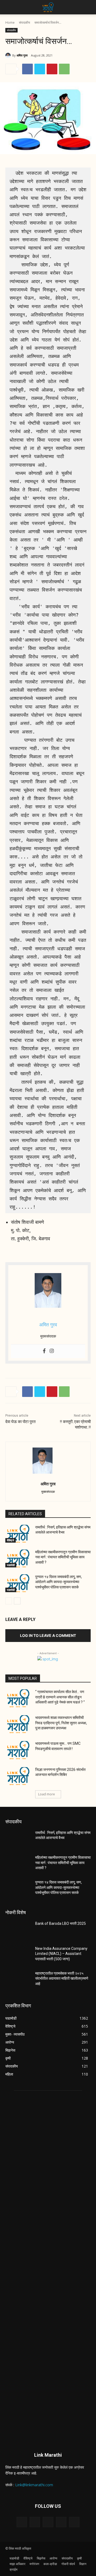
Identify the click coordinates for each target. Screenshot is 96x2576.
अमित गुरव (22, 55)
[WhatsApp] (64, 69)
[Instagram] (52, 1351)
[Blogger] (22, 2522)
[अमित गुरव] (9, 55)
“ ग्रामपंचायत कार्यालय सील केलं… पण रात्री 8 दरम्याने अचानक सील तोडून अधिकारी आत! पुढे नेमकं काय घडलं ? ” (60, 1697)
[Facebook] (27, 69)
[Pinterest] (52, 69)
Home (10, 23)
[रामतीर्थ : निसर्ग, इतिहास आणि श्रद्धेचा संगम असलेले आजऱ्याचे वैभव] (18, 1534)
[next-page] (17, 1601)
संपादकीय (25, 23)
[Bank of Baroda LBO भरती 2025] (18, 1930)
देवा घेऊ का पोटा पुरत (20, 1422)
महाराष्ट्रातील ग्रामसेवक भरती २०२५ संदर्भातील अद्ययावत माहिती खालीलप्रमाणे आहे (62, 1978)
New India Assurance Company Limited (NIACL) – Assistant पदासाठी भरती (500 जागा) (61, 1954)
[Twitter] (40, 69)
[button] (9, 7)
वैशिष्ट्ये (11, 1540)
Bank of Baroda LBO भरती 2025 (61, 1923)
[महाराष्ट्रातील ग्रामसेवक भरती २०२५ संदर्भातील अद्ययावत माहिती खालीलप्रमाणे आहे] (18, 1980)
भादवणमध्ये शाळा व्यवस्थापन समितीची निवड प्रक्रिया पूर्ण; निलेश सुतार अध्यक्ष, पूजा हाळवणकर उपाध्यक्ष (61, 1723)
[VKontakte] (74, 2522)
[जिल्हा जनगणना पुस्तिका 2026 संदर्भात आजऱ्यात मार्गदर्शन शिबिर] (18, 1776)
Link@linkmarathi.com (34, 2485)
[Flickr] (48, 2522)
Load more (47, 1794)
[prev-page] (9, 1601)
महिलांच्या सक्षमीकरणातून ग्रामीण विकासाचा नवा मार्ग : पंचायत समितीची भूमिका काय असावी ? (63, 1557)
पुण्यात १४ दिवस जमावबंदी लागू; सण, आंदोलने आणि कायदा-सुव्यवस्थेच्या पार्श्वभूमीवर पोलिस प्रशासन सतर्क (59, 1582)
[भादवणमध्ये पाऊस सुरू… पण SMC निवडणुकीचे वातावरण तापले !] (18, 1750)
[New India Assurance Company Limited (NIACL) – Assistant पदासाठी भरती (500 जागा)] (18, 1955)
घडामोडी (11, 1565)
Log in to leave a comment (48, 1635)
